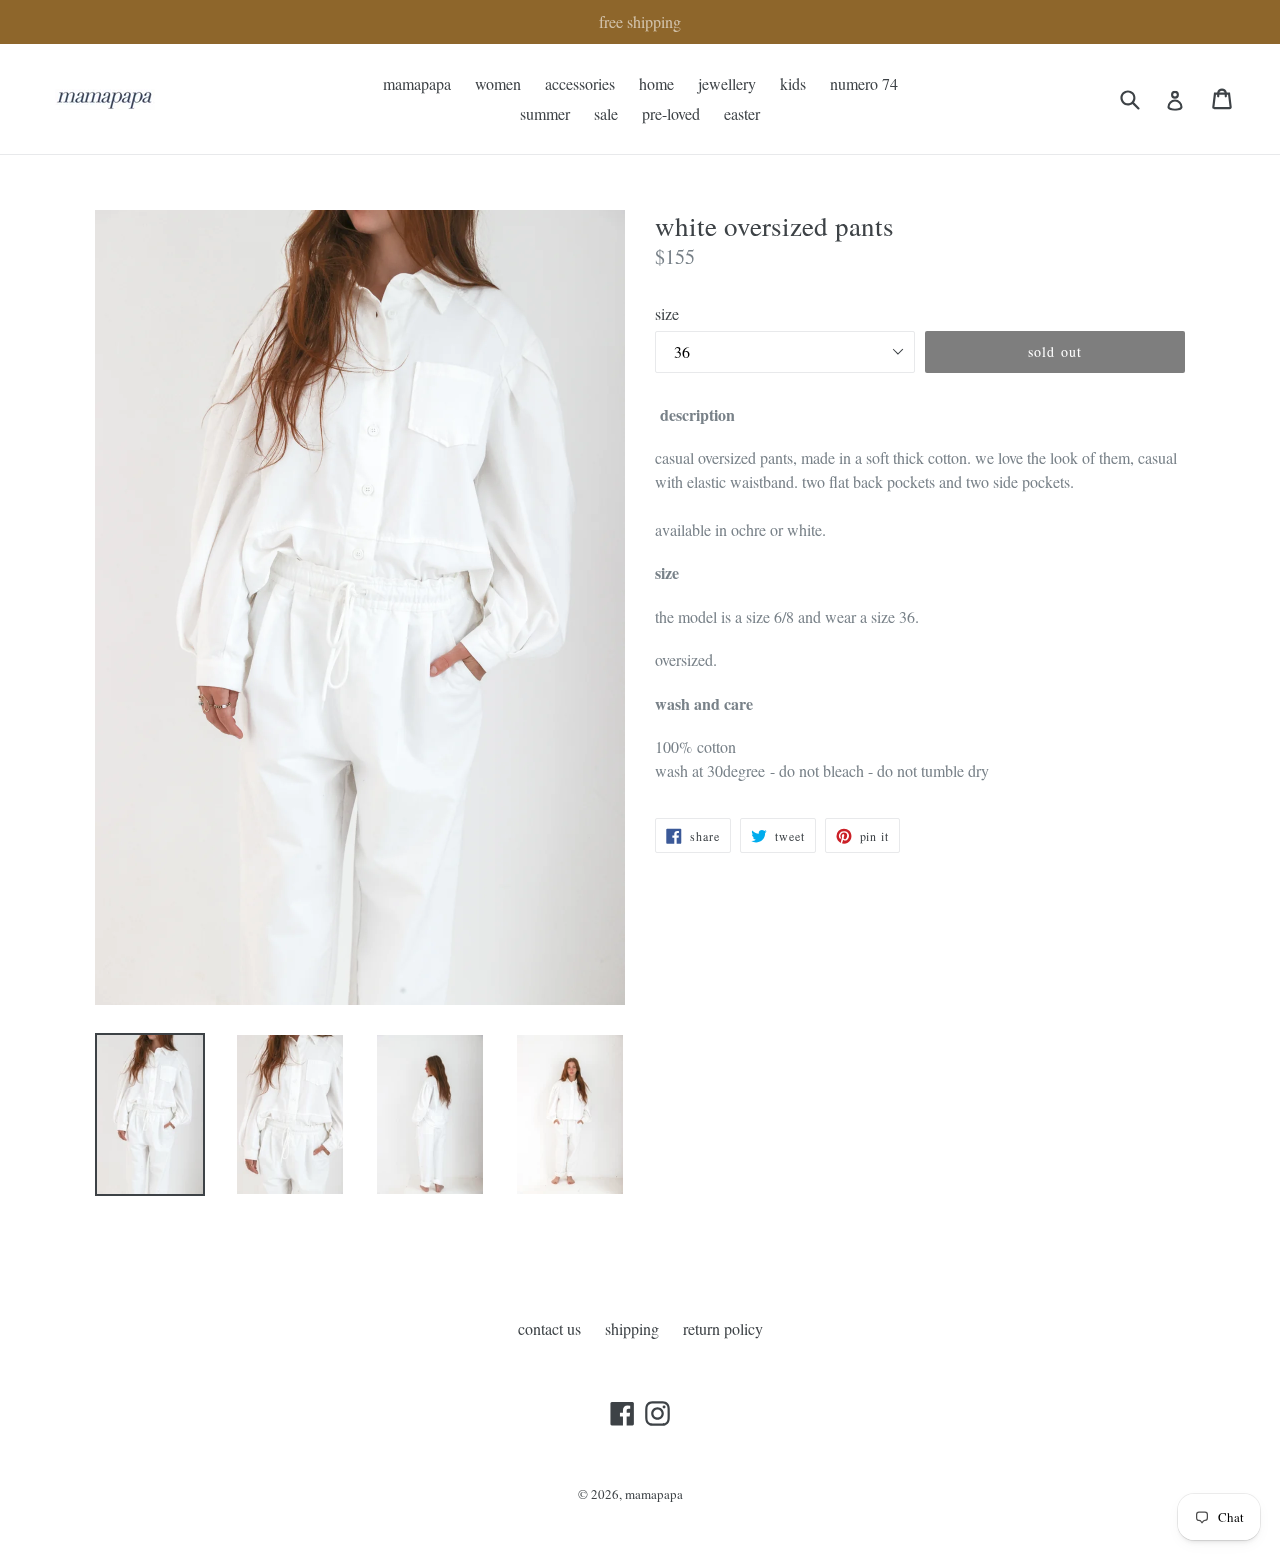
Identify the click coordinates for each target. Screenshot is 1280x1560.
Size (667, 313)
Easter (742, 113)
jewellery (727, 83)
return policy (723, 1328)
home (656, 83)
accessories (580, 83)
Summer (545, 113)
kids (793, 83)
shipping (632, 1328)
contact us (549, 1328)
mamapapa (417, 83)
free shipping (640, 21)
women (498, 83)
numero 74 (864, 83)
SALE (606, 113)
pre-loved (671, 113)
